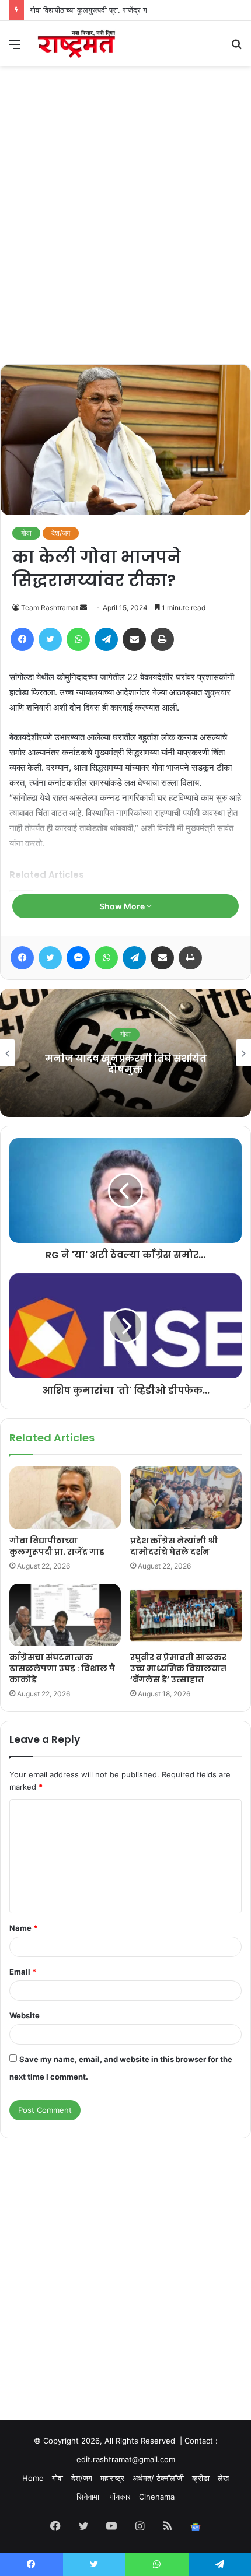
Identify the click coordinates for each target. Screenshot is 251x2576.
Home (33, 2478)
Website (25, 2015)
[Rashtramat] (76, 43)
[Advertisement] (125, 233)
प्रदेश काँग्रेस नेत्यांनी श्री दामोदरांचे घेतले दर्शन (174, 1546)
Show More (123, 906)
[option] (125, 1053)
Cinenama (157, 2497)
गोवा (26, 533)
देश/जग (61, 533)
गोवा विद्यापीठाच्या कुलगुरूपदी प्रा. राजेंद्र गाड (92, 10)
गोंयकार (120, 2497)
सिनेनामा (89, 2497)
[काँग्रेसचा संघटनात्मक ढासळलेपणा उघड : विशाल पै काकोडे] (65, 1615)
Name (23, 1928)
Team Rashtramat (50, 608)
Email (23, 1972)
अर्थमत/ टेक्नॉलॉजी (158, 2478)
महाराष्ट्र (112, 2478)
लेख (223, 2478)
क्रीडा (201, 2478)
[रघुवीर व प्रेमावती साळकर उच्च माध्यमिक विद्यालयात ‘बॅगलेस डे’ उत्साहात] (186, 1615)
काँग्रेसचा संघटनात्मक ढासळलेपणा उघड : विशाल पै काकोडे (62, 1668)
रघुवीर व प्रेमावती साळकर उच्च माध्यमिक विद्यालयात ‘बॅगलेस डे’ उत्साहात (178, 1668)
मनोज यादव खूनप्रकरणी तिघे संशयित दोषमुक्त (126, 1064)
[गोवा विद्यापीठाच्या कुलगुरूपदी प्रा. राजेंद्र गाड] (65, 1498)
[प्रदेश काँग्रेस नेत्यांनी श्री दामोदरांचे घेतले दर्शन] (186, 1498)
